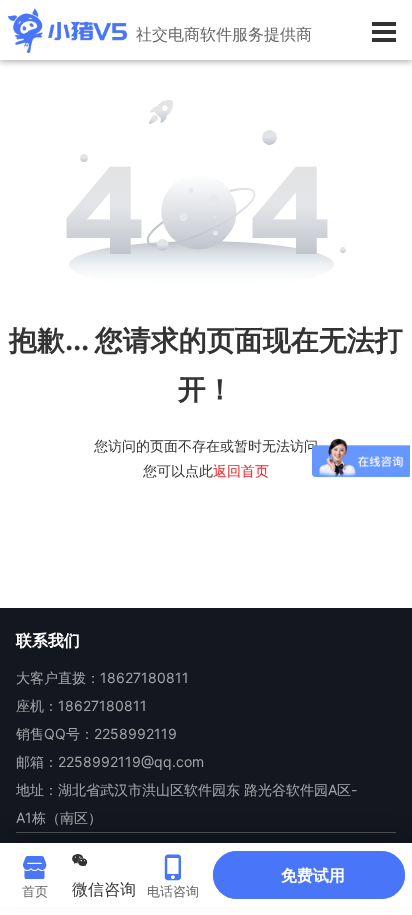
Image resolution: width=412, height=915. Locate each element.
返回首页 (241, 470)
